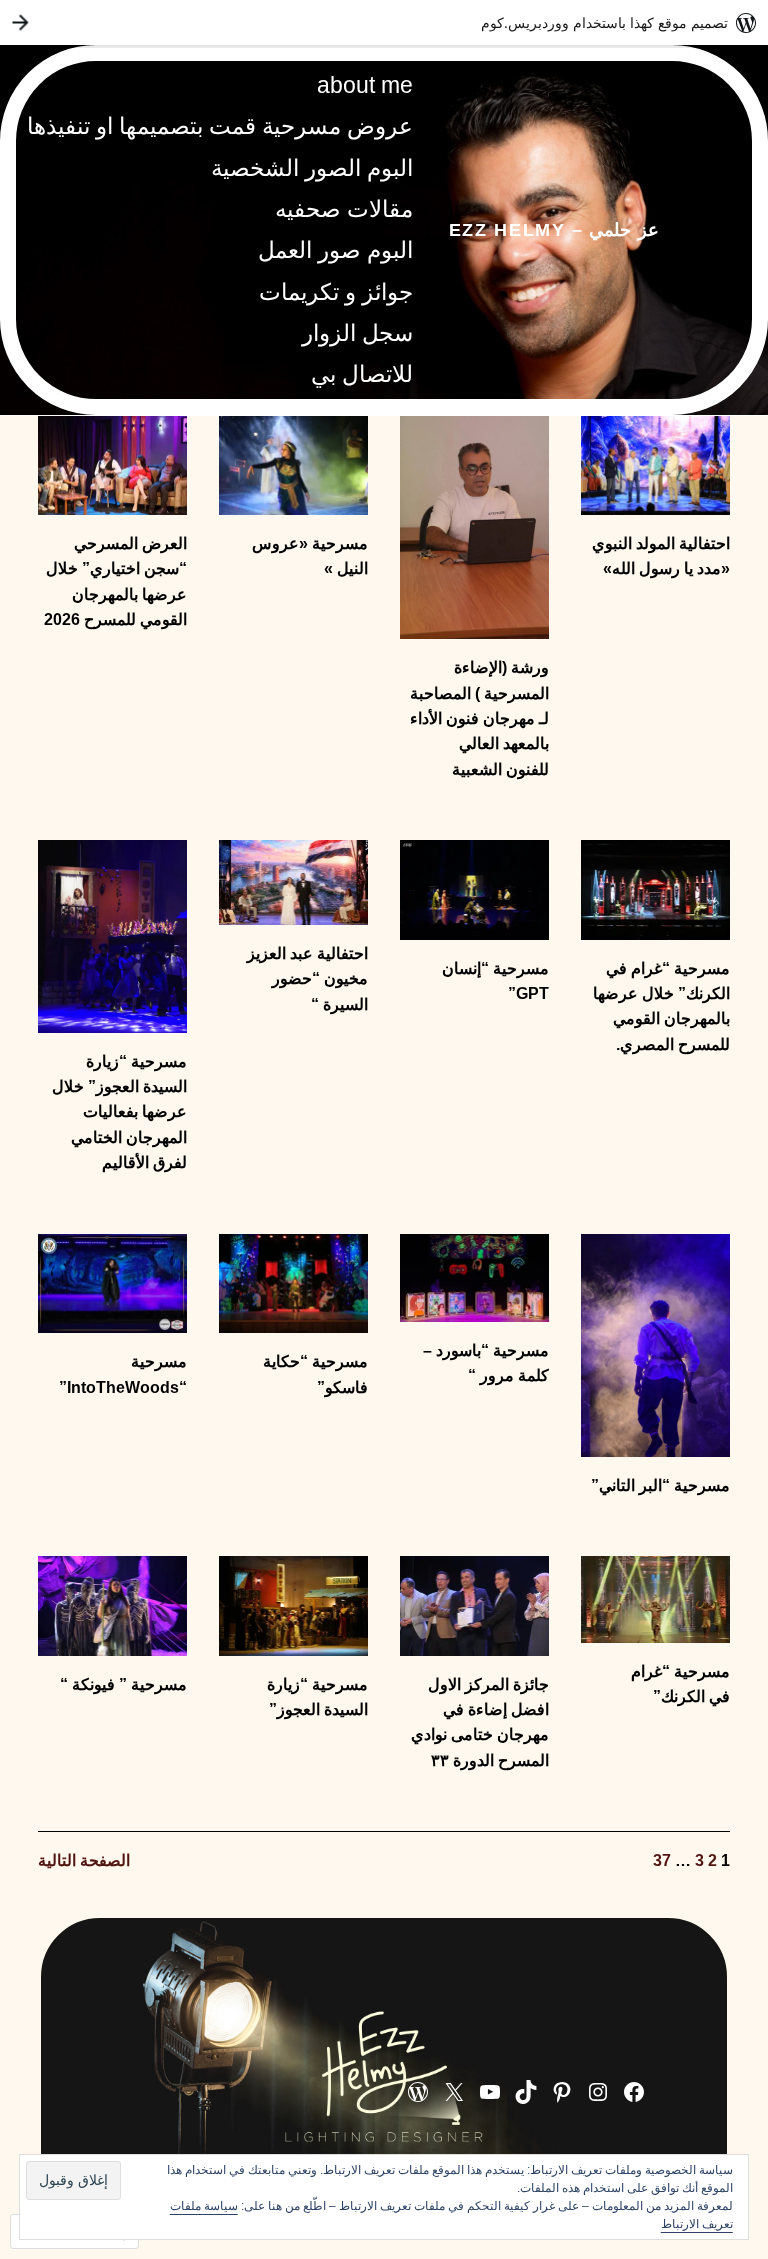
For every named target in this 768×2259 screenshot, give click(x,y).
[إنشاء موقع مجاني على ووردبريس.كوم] (384, 22)
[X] (454, 2092)
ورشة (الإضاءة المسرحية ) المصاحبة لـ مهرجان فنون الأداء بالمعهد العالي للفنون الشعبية (479, 718)
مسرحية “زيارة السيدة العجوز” (317, 1697)
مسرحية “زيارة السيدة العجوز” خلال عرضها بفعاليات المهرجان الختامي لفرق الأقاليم (119, 1112)
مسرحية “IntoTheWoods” (123, 1374)
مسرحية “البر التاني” (660, 1485)
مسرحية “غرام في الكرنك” (680, 1684)
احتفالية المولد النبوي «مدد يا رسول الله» (661, 556)
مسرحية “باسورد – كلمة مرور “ (486, 1363)
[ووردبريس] (418, 2092)
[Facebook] (634, 2092)
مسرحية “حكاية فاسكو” (315, 1374)
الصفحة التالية (84, 1860)
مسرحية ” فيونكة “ (123, 1684)
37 (662, 1860)
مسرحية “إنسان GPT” (495, 981)
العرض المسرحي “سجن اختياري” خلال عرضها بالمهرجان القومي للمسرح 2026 (115, 581)
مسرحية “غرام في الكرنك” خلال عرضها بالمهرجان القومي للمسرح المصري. (661, 1006)
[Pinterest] (562, 2092)
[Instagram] (598, 2092)
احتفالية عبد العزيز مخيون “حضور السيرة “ (307, 979)
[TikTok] (526, 2092)
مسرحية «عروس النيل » (310, 556)
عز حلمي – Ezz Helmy (554, 229)
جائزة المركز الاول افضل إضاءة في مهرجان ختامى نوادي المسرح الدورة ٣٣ (480, 1722)
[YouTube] (490, 2092)
